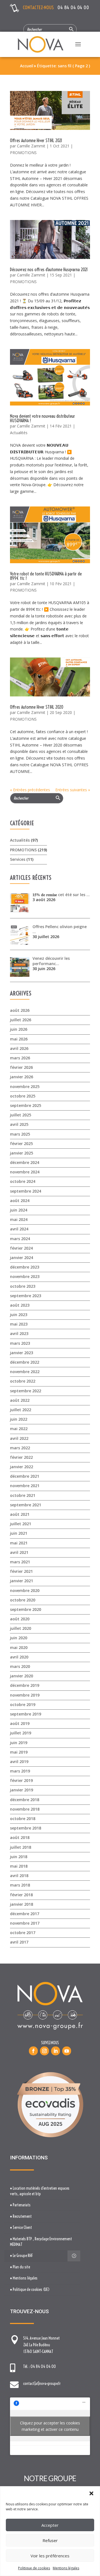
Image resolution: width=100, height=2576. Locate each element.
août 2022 (20, 1400)
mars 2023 (20, 1343)
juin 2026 (19, 1029)
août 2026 (20, 1010)
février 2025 (21, 1144)
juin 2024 (19, 1210)
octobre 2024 (23, 1181)
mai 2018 (19, 1866)
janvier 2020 (22, 1676)
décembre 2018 (25, 1800)
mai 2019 (19, 1752)
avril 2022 (19, 1438)
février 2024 (21, 1248)
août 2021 (20, 1514)
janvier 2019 (22, 1790)
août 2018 (20, 1837)
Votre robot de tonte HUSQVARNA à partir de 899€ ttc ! (46, 576)
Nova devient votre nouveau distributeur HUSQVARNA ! (42, 418)
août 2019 (20, 1723)
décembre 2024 (25, 1162)
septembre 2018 (26, 1828)
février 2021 (21, 1571)
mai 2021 (19, 1543)
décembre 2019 (25, 1685)
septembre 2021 (26, 1505)
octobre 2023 (23, 1286)
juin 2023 (19, 1315)
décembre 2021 (25, 1476)
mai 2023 (19, 1324)
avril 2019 (19, 1762)
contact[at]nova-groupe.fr (42, 2384)
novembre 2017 (25, 1923)
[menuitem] (42, 2191)
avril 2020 (19, 1657)
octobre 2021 (23, 1495)
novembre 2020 (25, 1590)
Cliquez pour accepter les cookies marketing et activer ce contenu (50, 2426)
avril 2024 (19, 1229)
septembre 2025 (26, 1105)
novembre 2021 (25, 1486)
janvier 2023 (22, 1353)
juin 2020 (19, 1638)
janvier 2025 (22, 1153)
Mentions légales (66, 2568)
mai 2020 (19, 1647)
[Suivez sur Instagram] (44, 2051)
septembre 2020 (26, 1609)
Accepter (50, 2525)
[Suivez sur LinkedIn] (56, 2051)
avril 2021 (19, 1552)
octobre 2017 (23, 1933)
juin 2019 (19, 1743)
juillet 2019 (21, 1733)
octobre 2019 (23, 1704)
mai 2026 (19, 1039)
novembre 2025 (25, 1086)
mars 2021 (20, 1562)
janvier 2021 (22, 1581)
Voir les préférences (50, 2556)
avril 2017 (19, 1942)
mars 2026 (20, 1058)
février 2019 (21, 1780)
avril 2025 (19, 1124)
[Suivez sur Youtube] (67, 2051)
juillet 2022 (21, 1410)
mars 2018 (20, 1885)
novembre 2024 (25, 1172)
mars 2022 (20, 1448)
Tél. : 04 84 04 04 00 (39, 2367)
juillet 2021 (21, 1524)
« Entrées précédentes (30, 790)
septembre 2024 (26, 1191)
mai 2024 (19, 1219)
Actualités (19, 433)
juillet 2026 (21, 1020)
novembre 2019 (25, 1695)
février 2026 (21, 1067)
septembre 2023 (26, 1296)
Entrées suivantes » (73, 790)
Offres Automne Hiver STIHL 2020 (37, 707)
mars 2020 (20, 1666)
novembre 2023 (25, 1276)
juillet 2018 (21, 1847)
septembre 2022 (26, 1391)
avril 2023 (19, 1333)
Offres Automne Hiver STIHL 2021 (36, 140)
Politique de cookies (34, 2568)
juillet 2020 (21, 1628)
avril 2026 (19, 1048)
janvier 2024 (22, 1258)
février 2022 (21, 1457)
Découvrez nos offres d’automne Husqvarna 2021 (49, 270)
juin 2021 (19, 1533)
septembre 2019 (26, 1714)
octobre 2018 (23, 1819)
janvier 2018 (22, 1904)
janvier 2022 (22, 1467)
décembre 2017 (25, 1914)
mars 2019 (20, 1771)
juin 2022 (19, 1419)
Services (18, 859)
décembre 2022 (25, 1362)
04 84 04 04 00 (73, 7)
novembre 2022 (25, 1372)
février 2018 (21, 1895)
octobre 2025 (23, 1096)
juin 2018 (19, 1857)
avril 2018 (19, 1876)
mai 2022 (19, 1429)
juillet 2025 (21, 1115)
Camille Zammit (31, 146)
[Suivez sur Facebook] (33, 2051)
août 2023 (20, 1305)
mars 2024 (20, 1239)
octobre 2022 (23, 1381)
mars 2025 (20, 1134)
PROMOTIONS (23, 153)
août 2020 (20, 1619)
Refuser (50, 2540)
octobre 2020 (23, 1600)
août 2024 (20, 1201)
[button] (91, 2493)
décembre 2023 (25, 1267)
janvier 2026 (22, 1077)
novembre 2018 (25, 1809)
